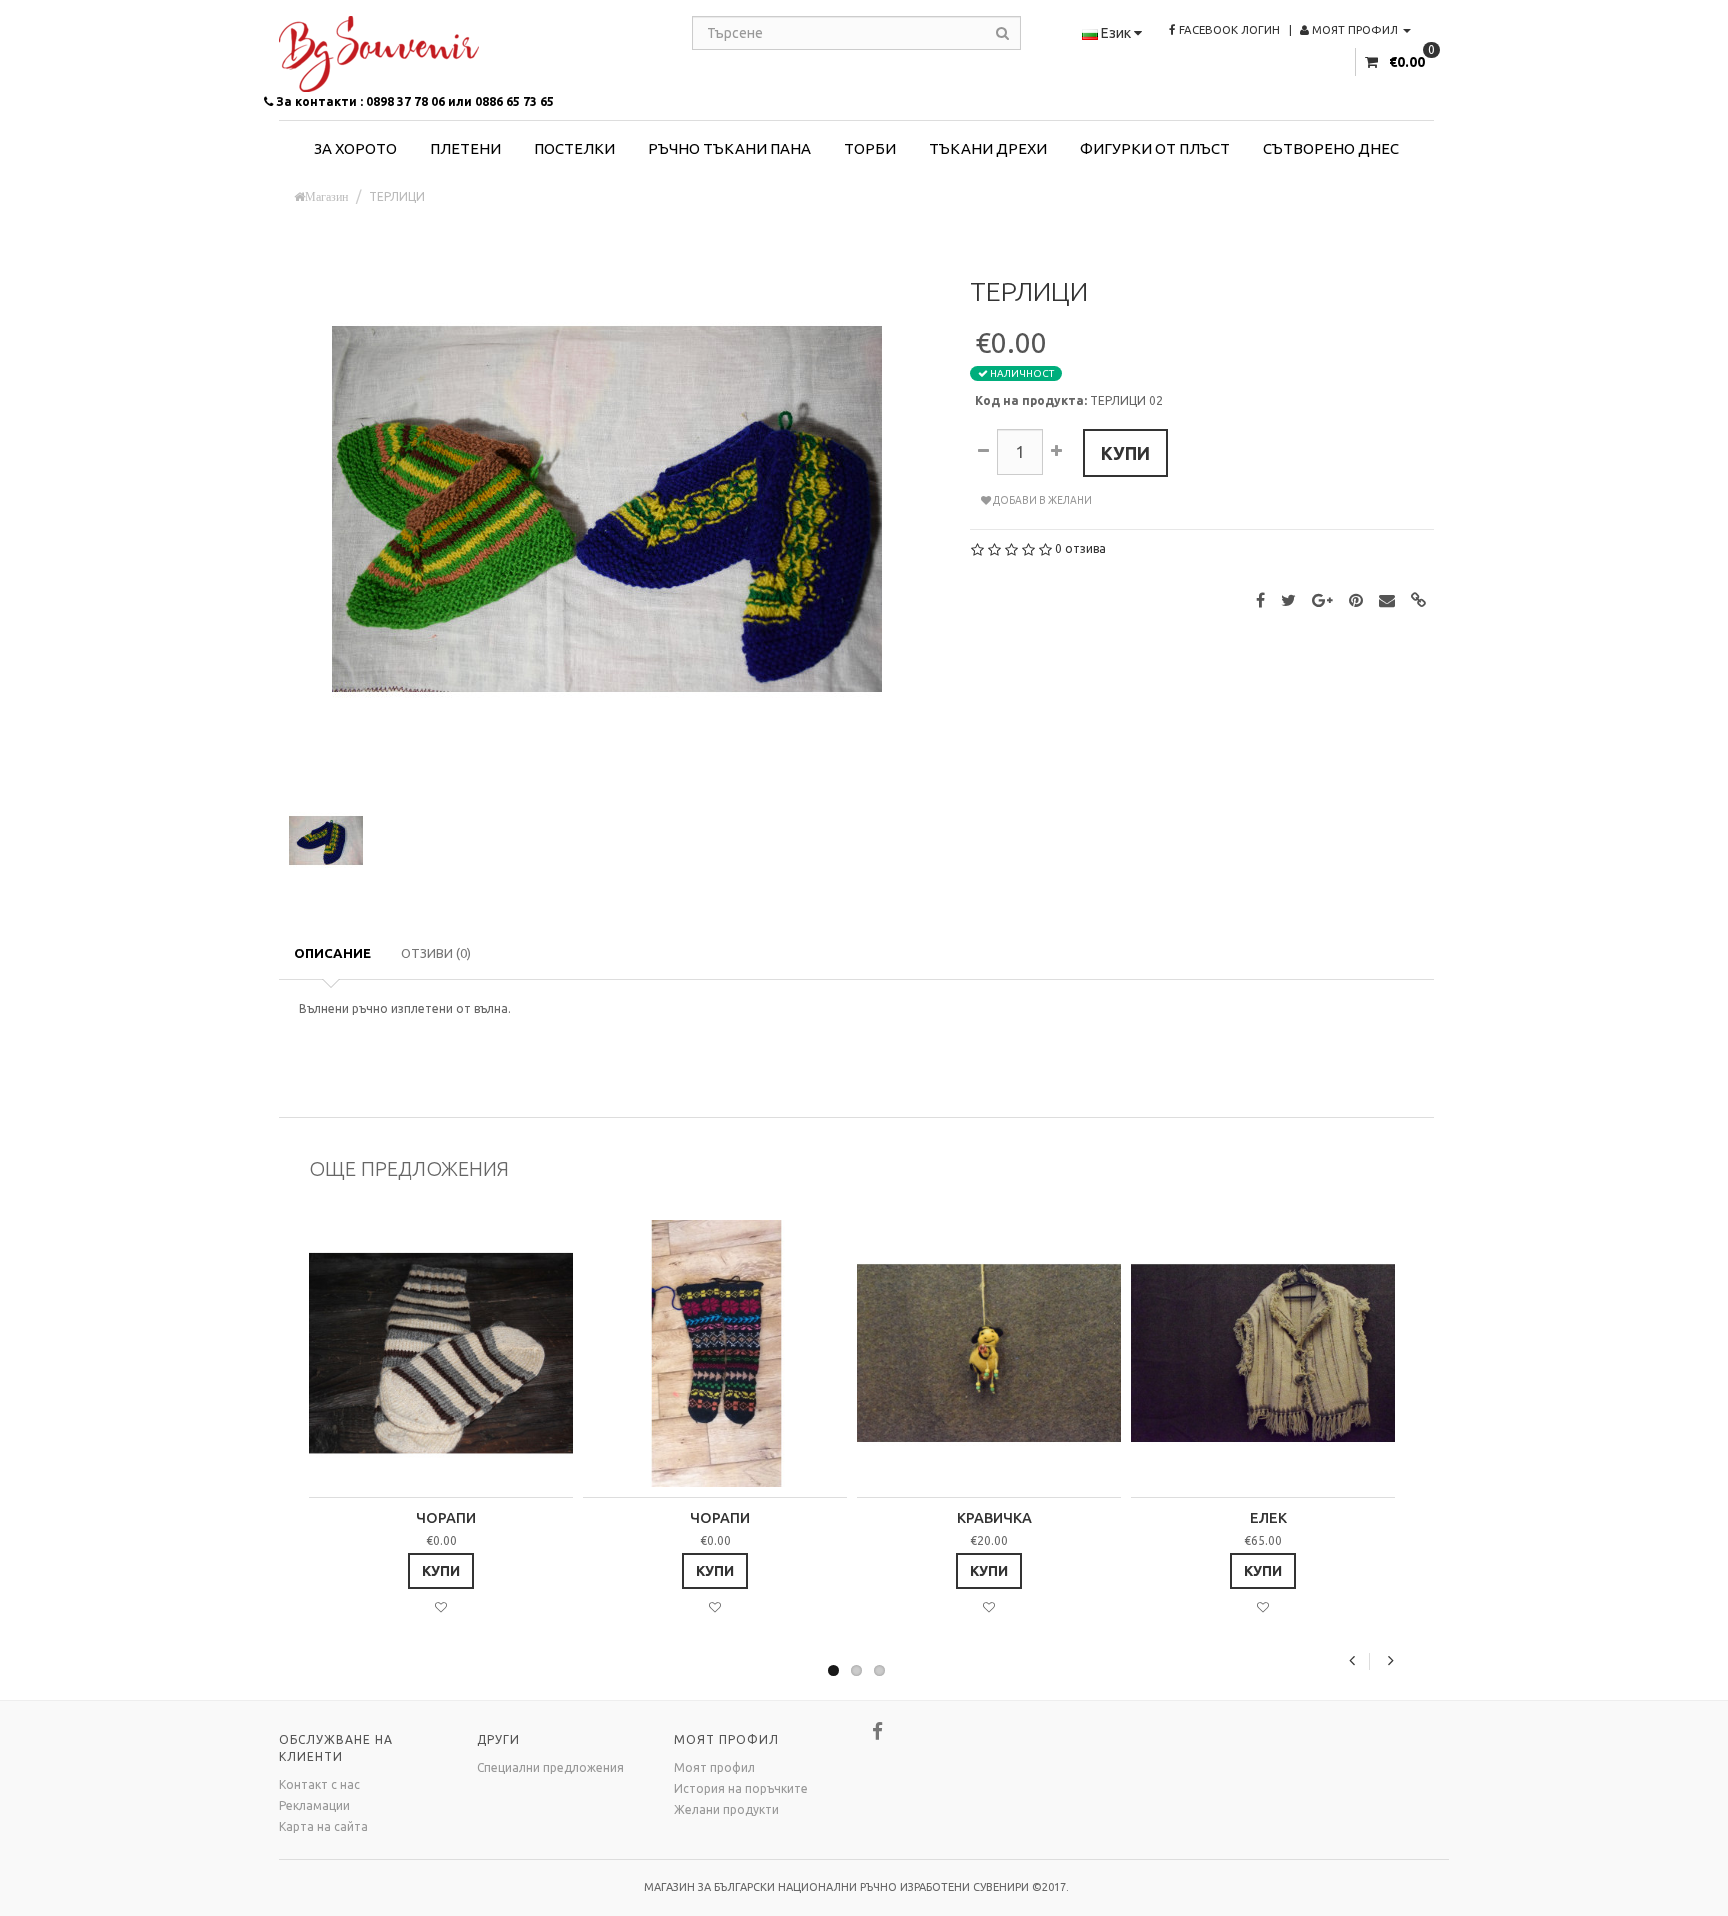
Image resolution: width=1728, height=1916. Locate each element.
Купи (1125, 453)
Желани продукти (726, 1809)
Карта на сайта (323, 1826)
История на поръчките (741, 1788)
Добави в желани (1041, 500)
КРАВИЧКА (994, 1518)
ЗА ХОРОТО (355, 148)
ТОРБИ (870, 148)
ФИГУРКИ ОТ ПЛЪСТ (1155, 148)
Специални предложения (550, 1767)
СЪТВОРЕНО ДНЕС (1331, 148)
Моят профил (714, 1767)
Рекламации (314, 1805)
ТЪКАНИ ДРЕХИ (988, 148)
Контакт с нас (319, 1784)
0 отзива (1080, 548)
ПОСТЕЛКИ (574, 148)
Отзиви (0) (436, 953)
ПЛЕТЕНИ (465, 148)
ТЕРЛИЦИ (397, 196)
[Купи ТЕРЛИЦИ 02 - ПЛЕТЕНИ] (607, 507)
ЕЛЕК (1268, 1518)
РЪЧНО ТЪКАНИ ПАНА (729, 148)
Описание (332, 953)
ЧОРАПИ (446, 1518)
